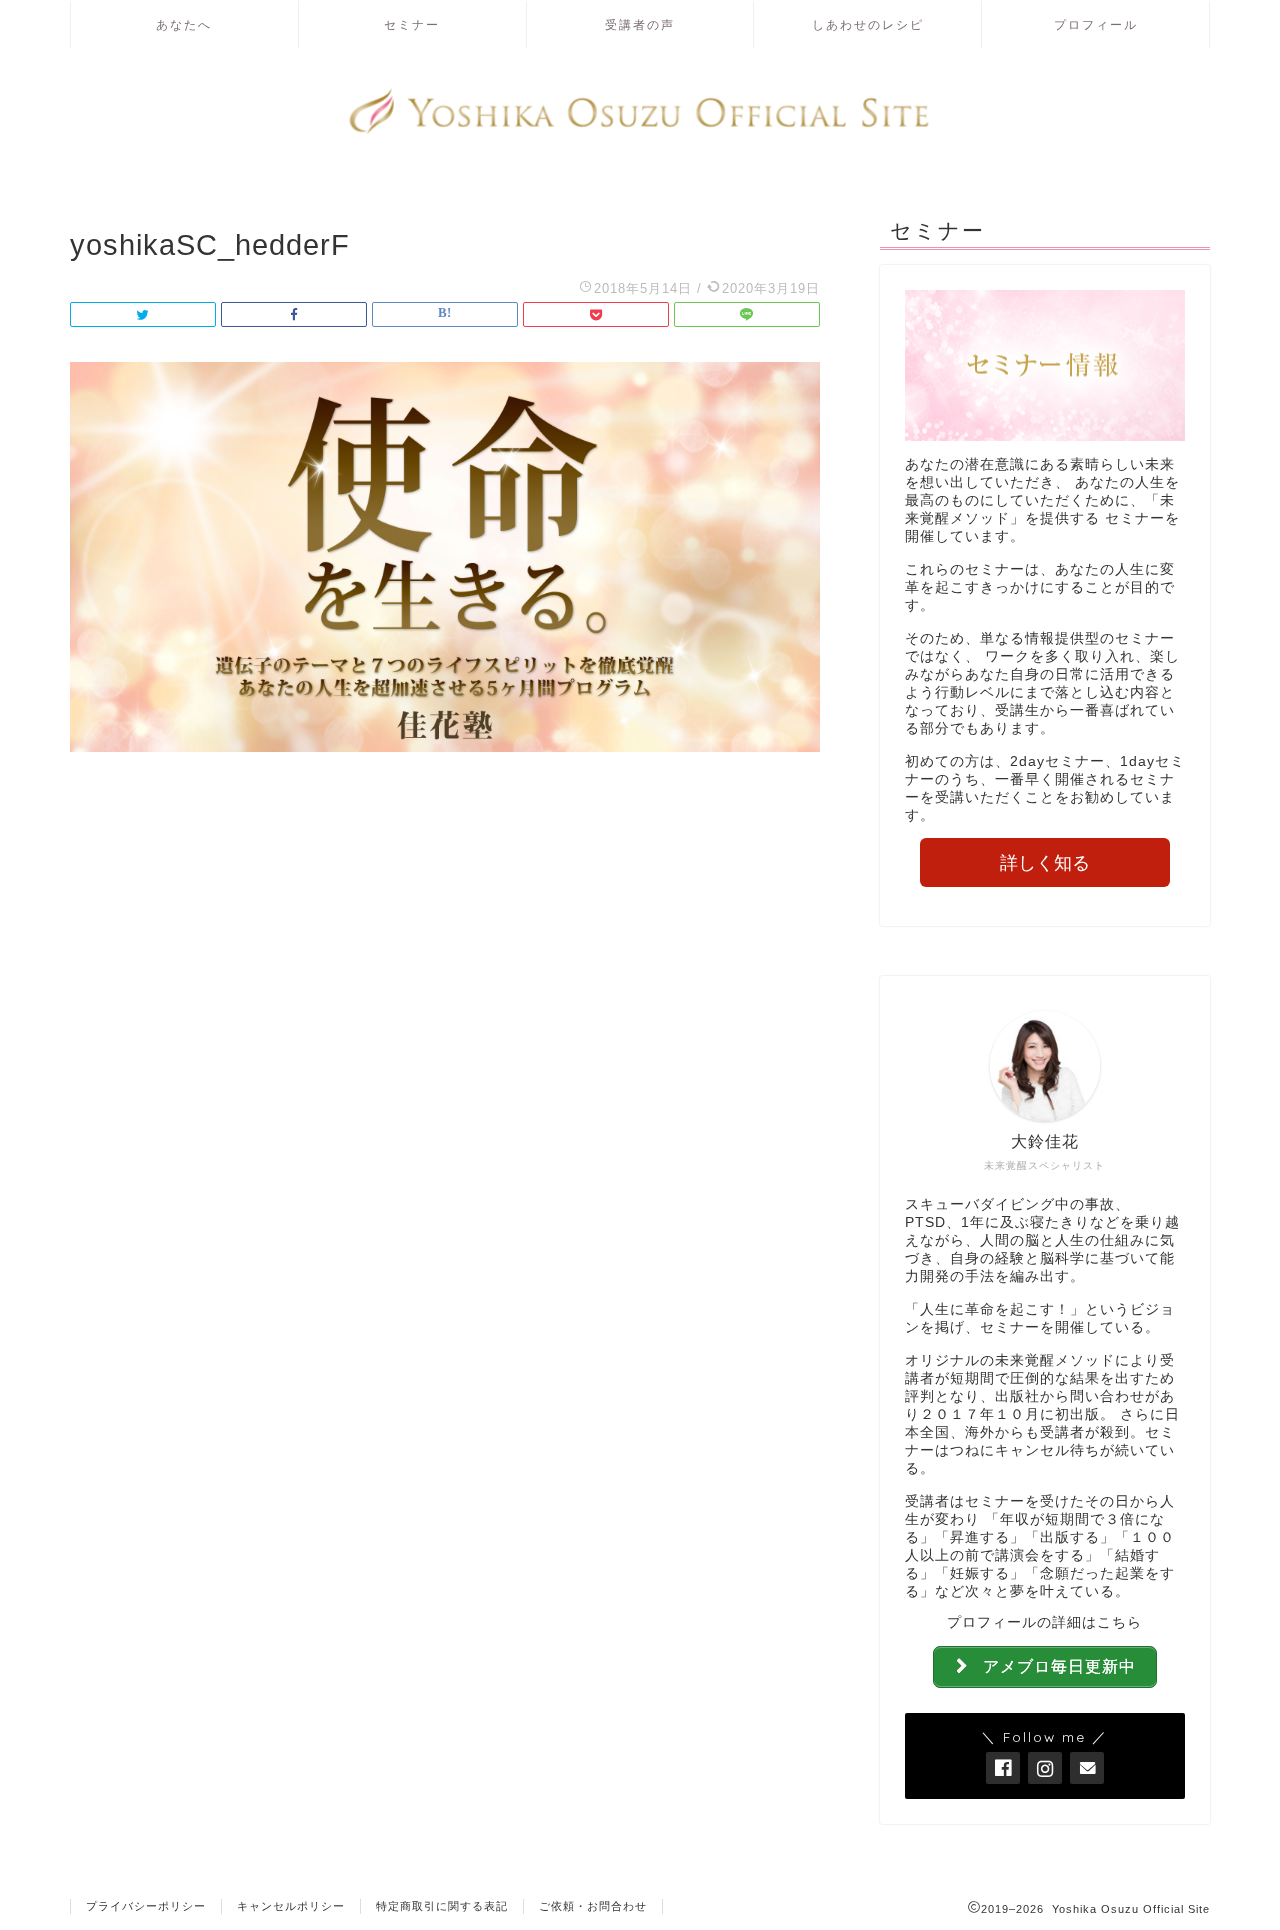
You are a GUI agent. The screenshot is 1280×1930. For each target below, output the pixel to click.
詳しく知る (1045, 863)
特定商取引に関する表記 (442, 1906)
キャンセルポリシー (291, 1906)
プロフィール (1096, 24)
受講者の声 (640, 24)
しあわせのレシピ (868, 24)
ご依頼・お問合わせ (593, 1906)
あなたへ (184, 24)
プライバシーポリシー (146, 1906)
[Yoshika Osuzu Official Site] (640, 131)
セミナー (412, 24)
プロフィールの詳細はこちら (1044, 1622)
